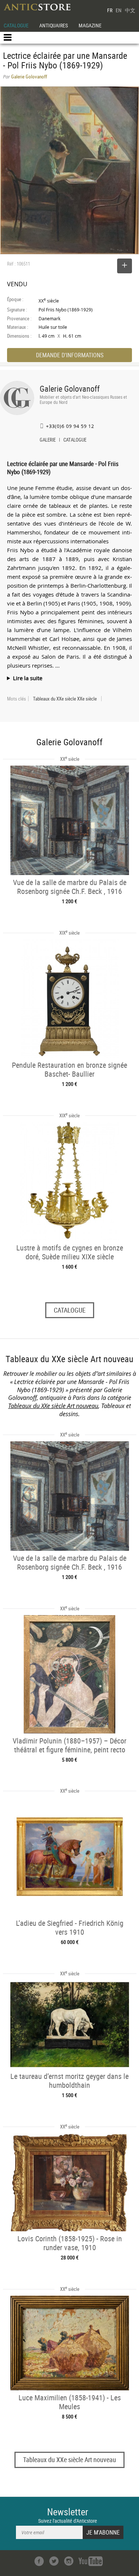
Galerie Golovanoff (70, 389)
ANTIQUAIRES (54, 25)
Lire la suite (28, 678)
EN (119, 10)
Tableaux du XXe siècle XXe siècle (65, 699)
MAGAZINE (90, 25)
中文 (130, 10)
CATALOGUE (16, 25)
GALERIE (48, 440)
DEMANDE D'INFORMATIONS (70, 355)
